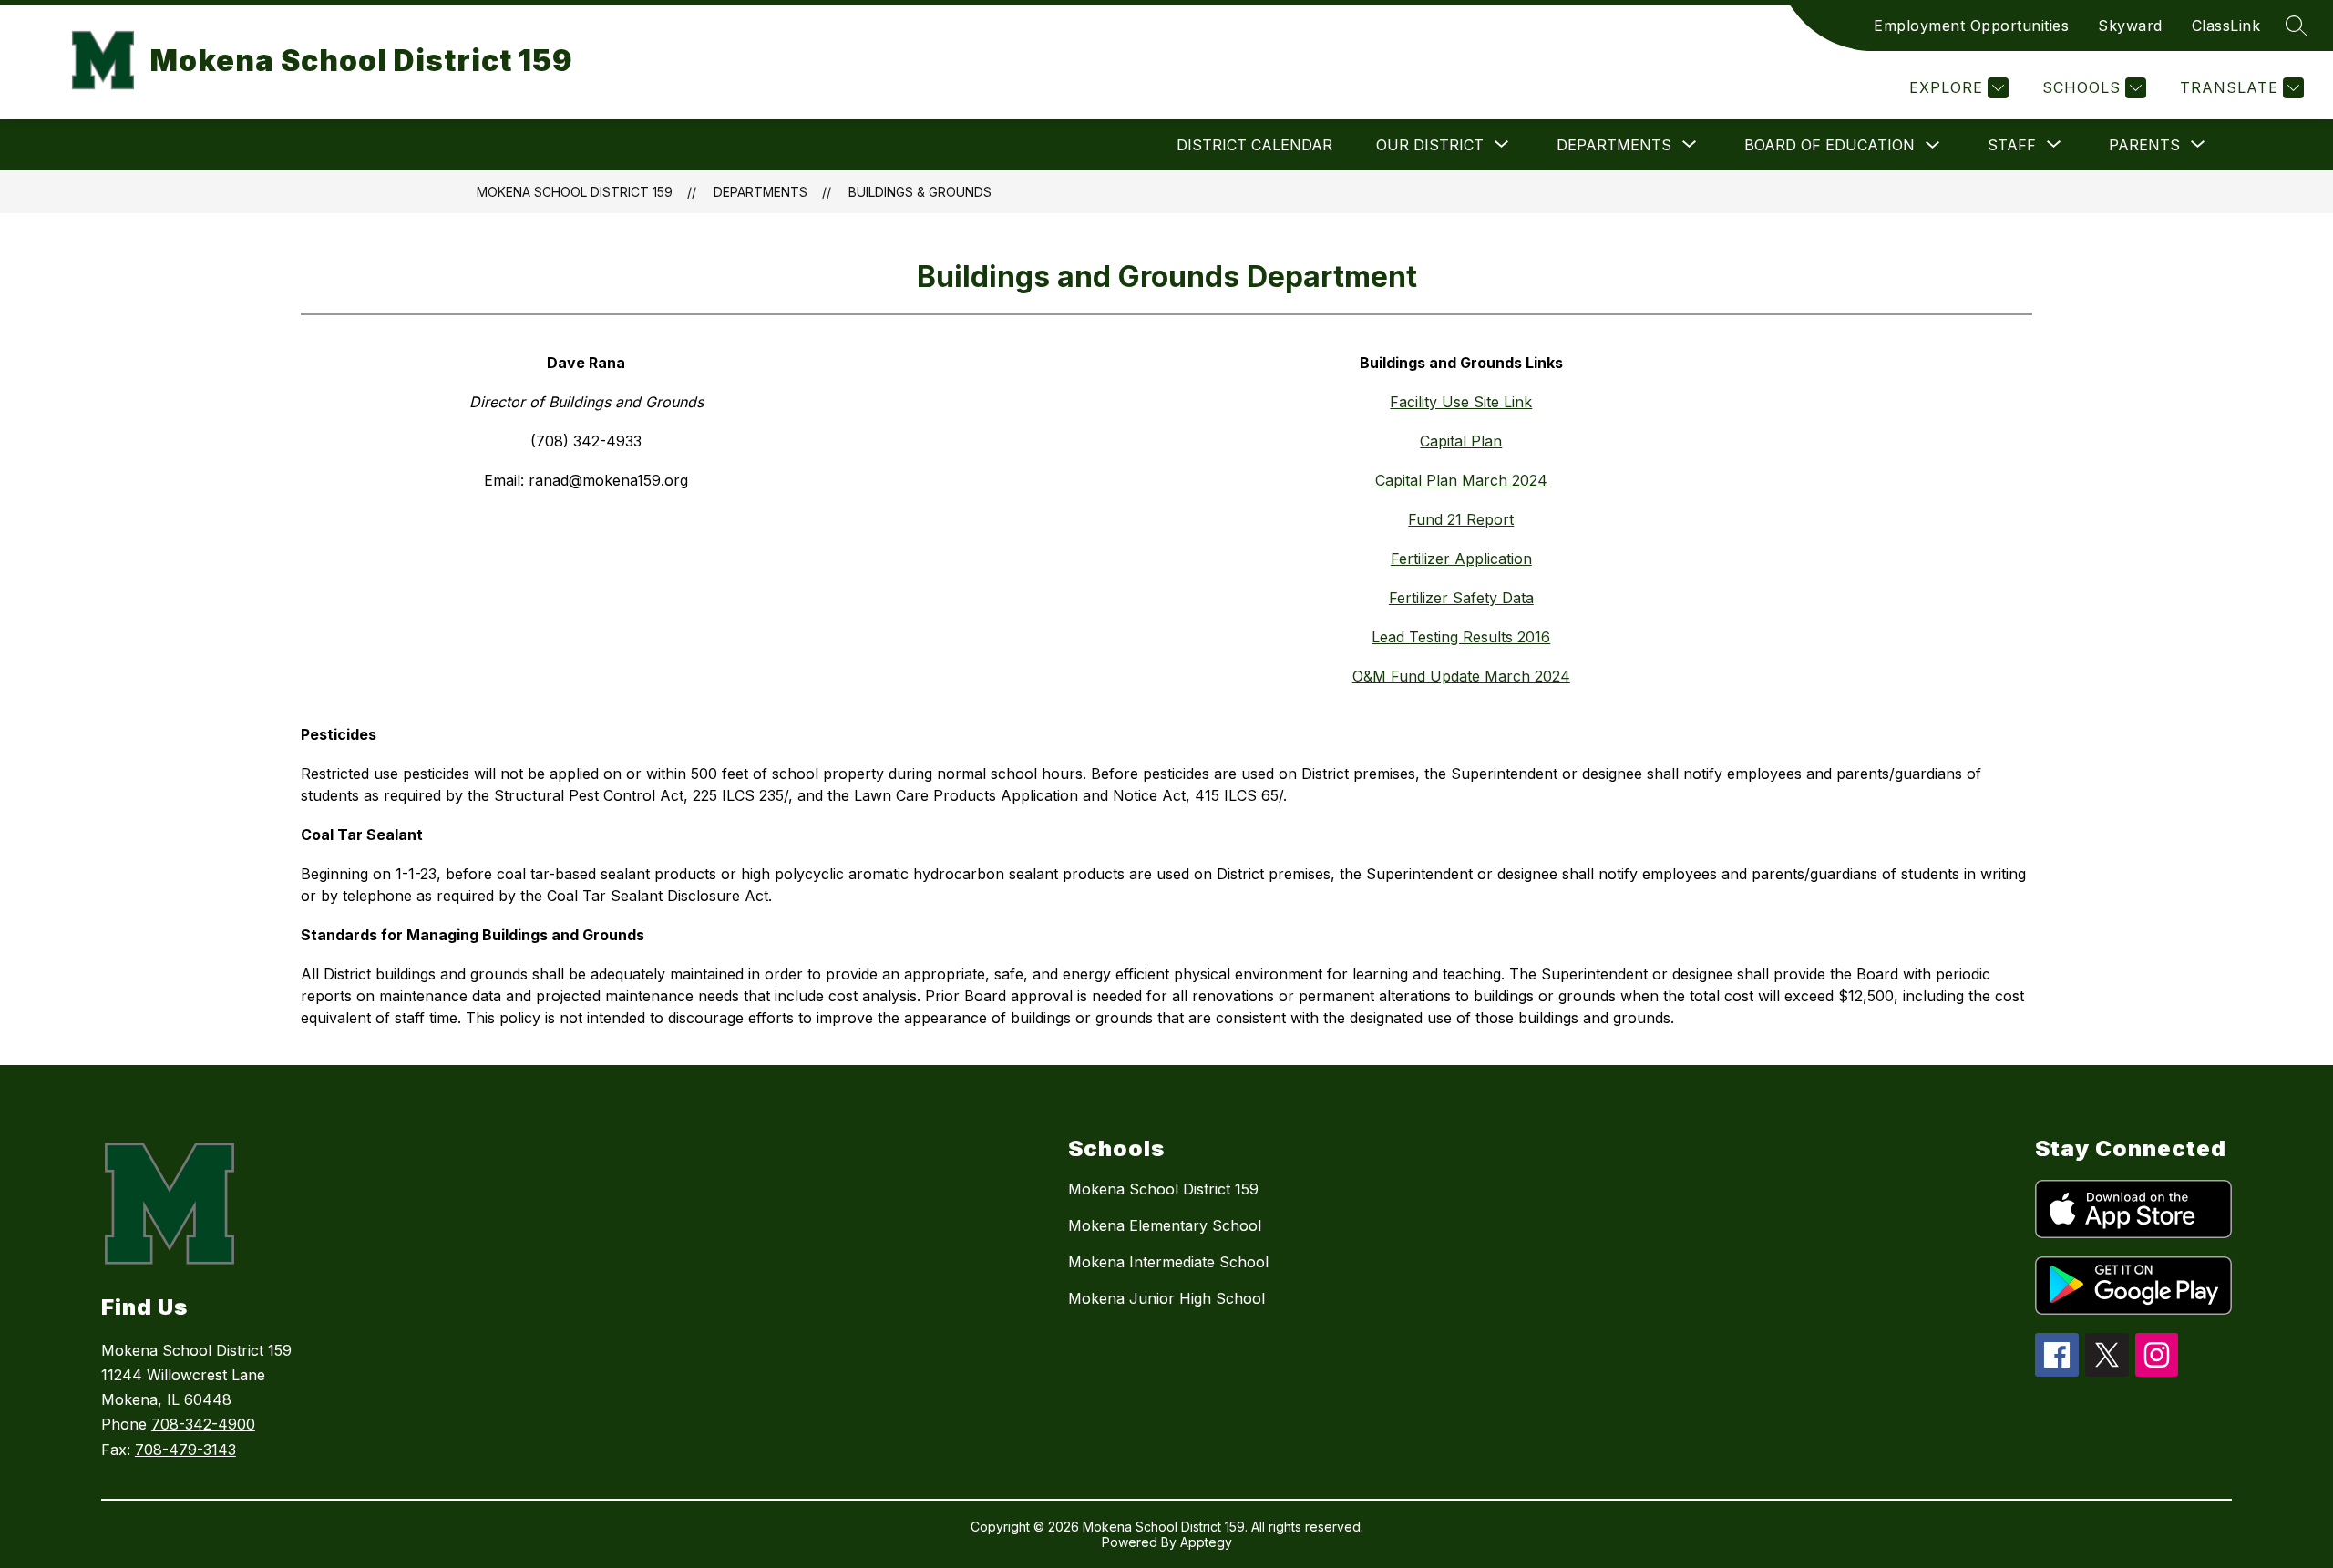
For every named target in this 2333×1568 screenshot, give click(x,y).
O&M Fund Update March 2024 (1461, 676)
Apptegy (1206, 1542)
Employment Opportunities (1971, 26)
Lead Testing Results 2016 (1461, 637)
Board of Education (1829, 145)
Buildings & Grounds (920, 192)
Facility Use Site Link (1461, 402)
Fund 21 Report (1461, 519)
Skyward (2130, 26)
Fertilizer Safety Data (1461, 598)
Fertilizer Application (1461, 559)
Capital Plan (1461, 441)
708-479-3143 (185, 1450)
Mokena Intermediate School (1168, 1262)
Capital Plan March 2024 (1461, 480)
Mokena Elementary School (1165, 1225)
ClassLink (2226, 26)
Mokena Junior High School (1166, 1298)
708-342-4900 (203, 1424)
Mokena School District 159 (575, 192)
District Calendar (1254, 145)
